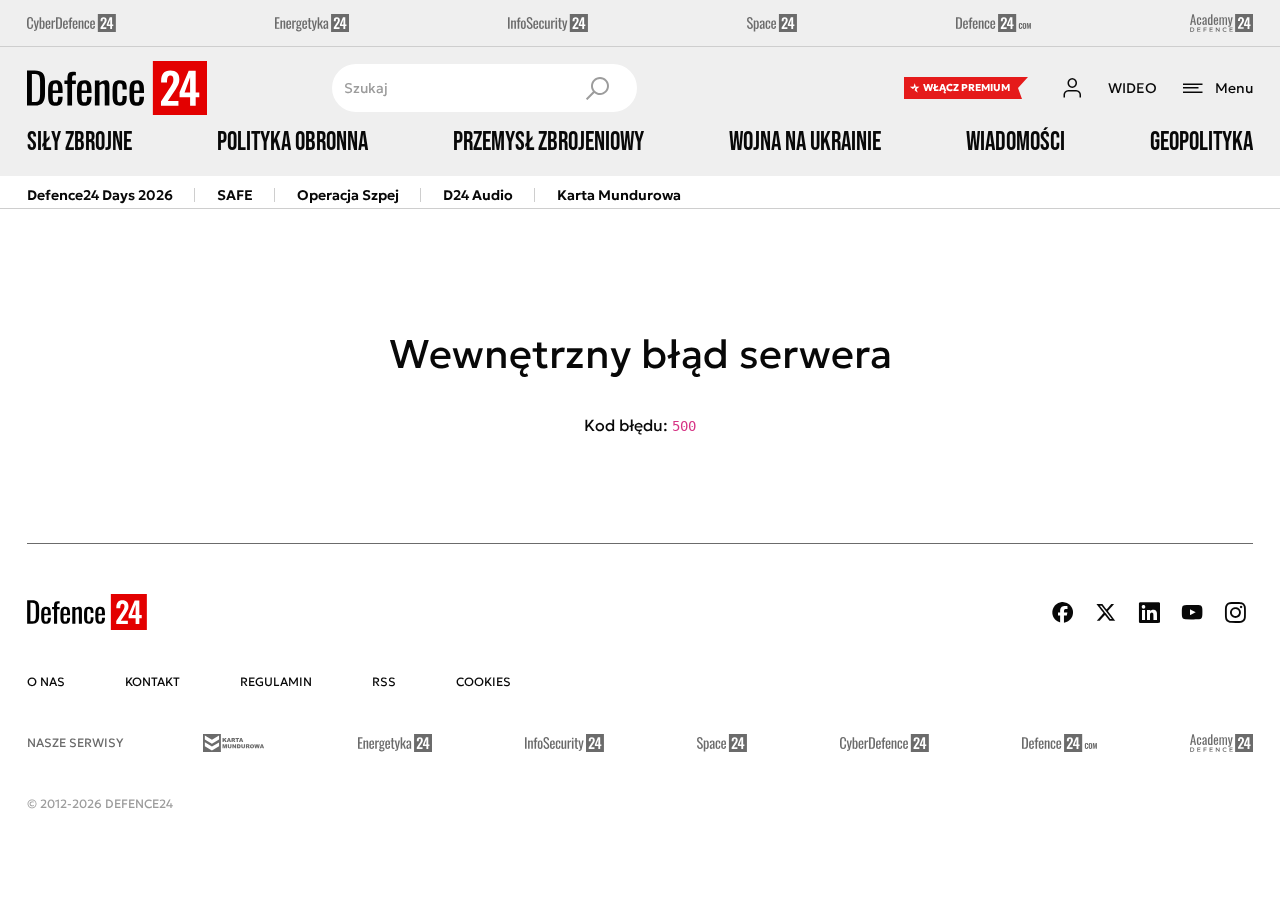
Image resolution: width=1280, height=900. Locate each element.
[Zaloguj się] (1072, 88)
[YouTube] (1192, 612)
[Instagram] (1235, 612)
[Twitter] (1106, 612)
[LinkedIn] (1149, 612)
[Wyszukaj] (597, 88)
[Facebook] (1063, 612)
